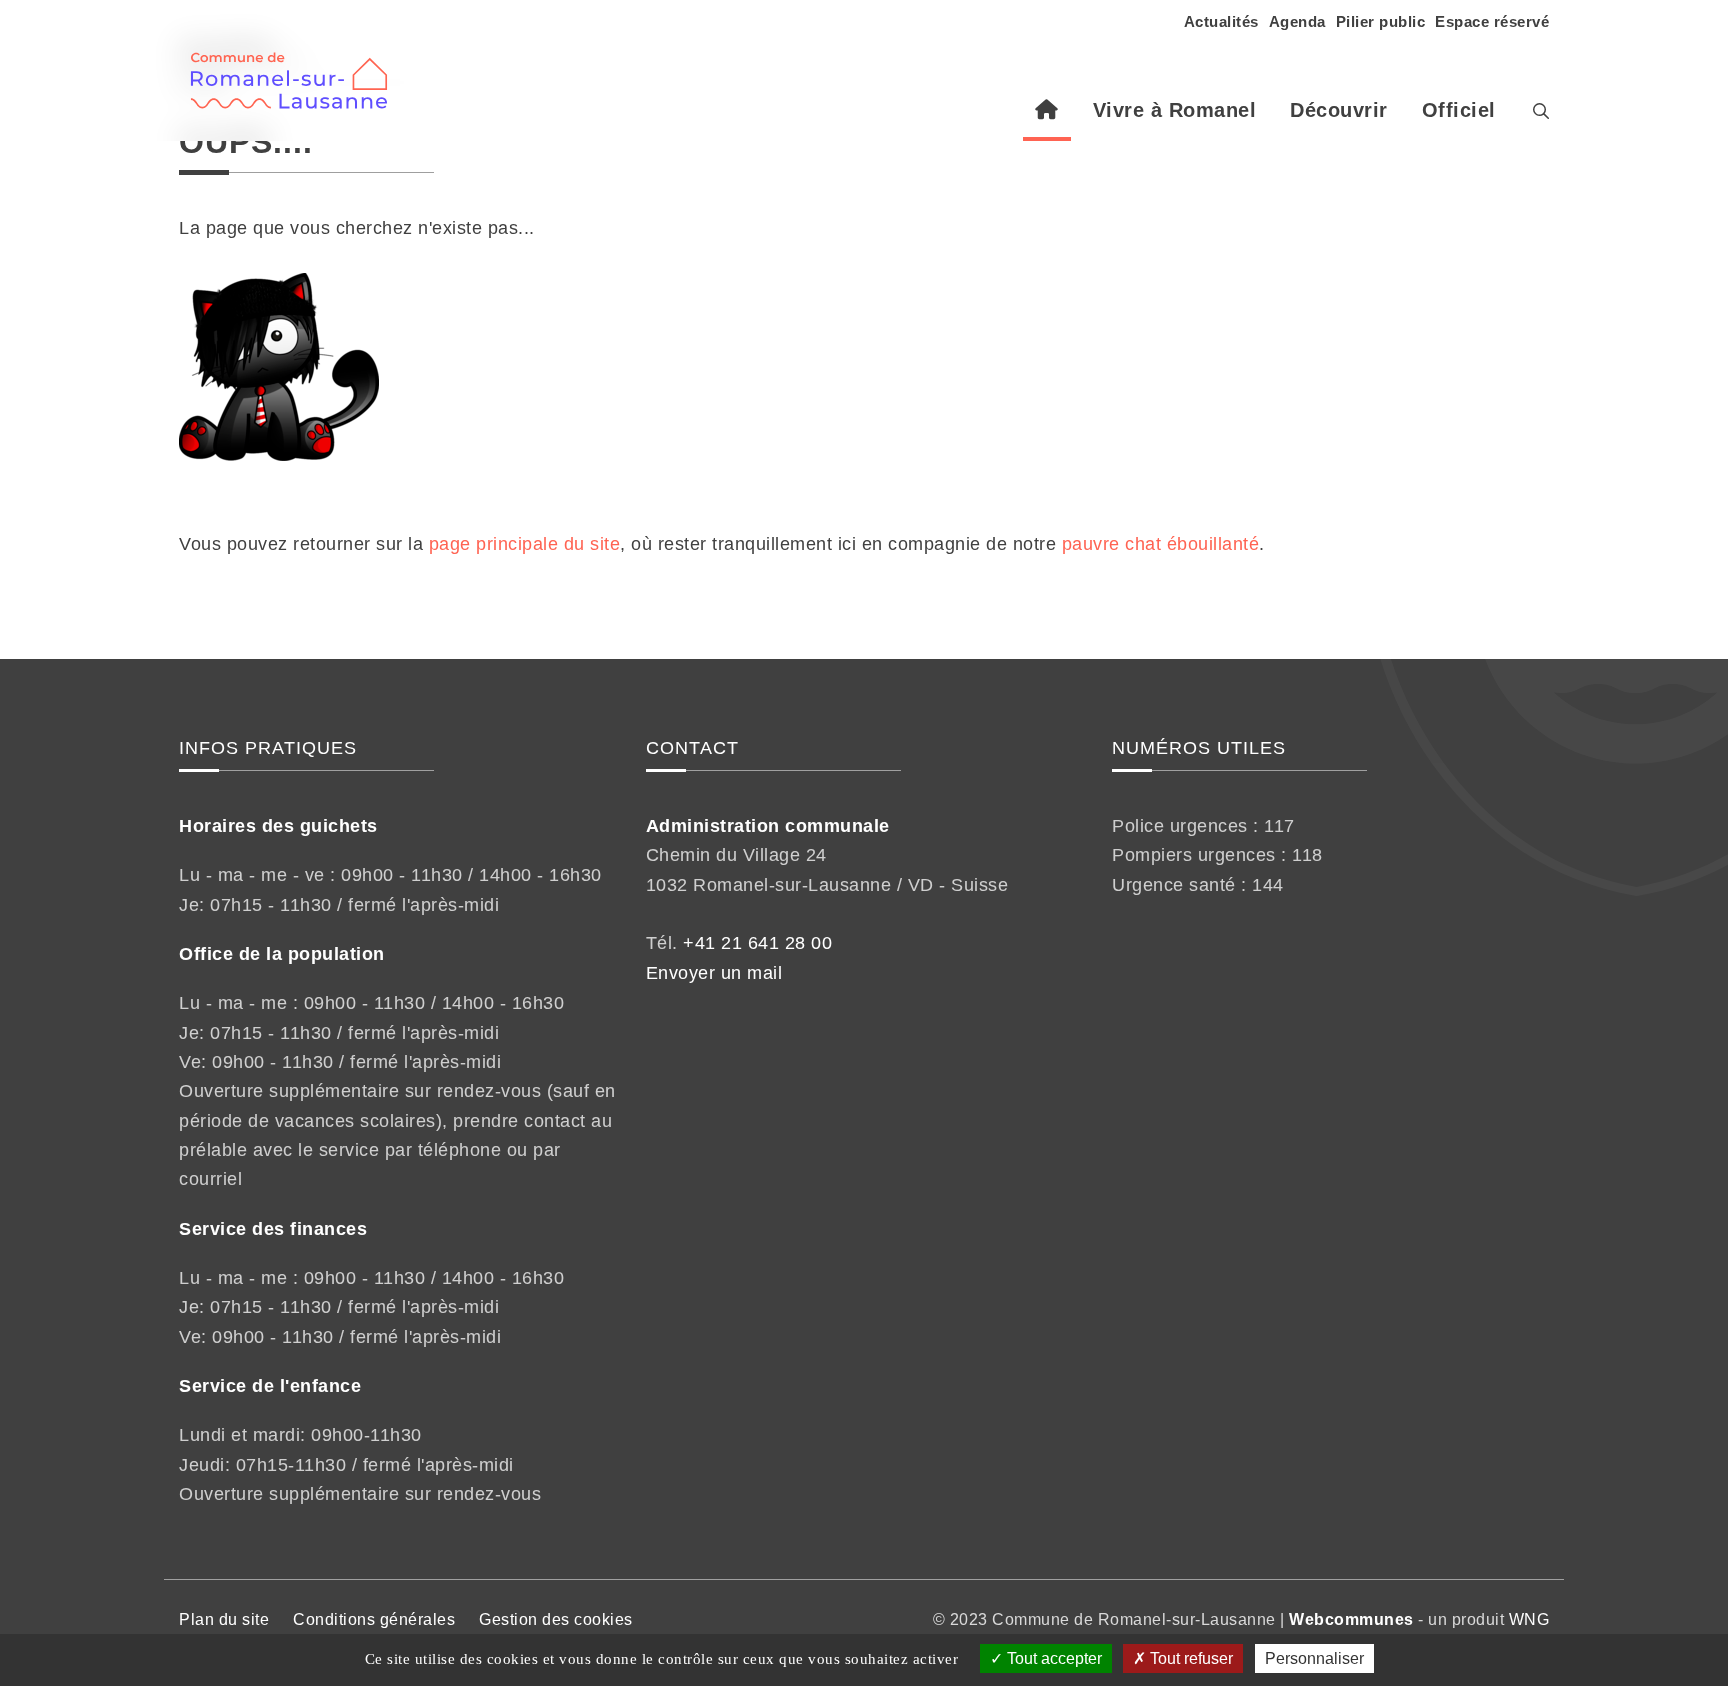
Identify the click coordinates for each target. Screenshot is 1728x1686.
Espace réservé (1492, 21)
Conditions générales (374, 1619)
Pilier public (1381, 21)
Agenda (1297, 21)
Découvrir (1339, 110)
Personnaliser (1314, 1658)
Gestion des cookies (556, 1619)
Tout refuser (1189, 1658)
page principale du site (525, 544)
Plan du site (224, 1619)
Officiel (1459, 110)
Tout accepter (1052, 1658)
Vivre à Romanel (1175, 110)
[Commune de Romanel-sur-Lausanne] (296, 70)
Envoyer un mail (714, 973)
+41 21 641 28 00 (757, 943)
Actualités (1221, 21)
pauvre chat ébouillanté (1161, 544)
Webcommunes (1351, 1619)
